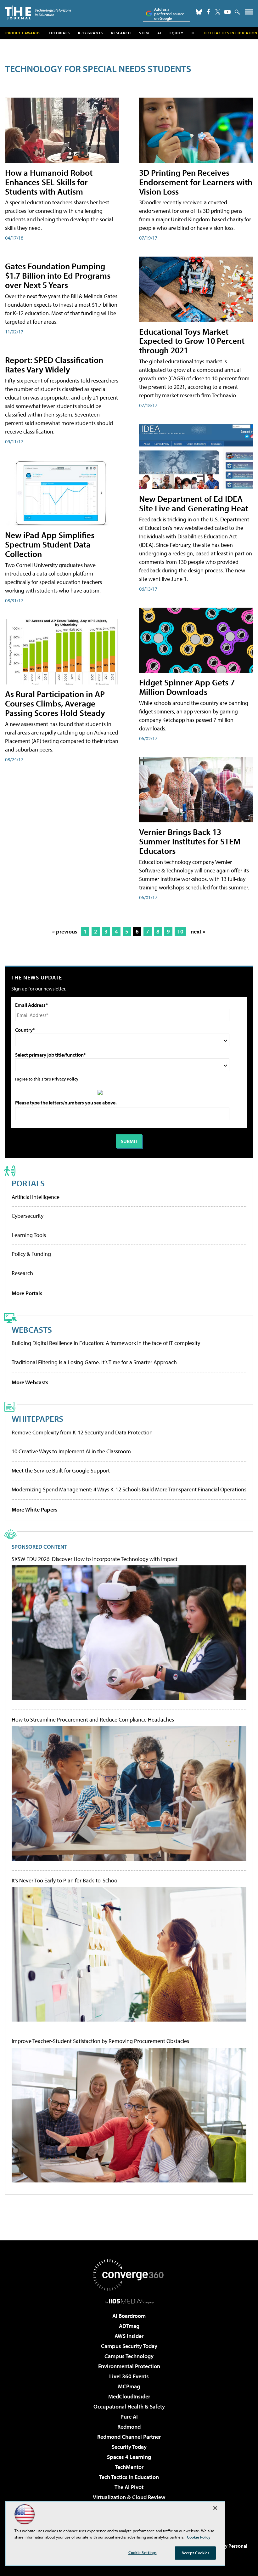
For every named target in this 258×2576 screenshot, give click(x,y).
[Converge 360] (129, 2275)
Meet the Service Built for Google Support (61, 1470)
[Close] (215, 2508)
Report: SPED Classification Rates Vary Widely (54, 364)
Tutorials (59, 33)
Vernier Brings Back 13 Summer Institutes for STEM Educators (190, 841)
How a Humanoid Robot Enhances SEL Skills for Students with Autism (49, 182)
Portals (28, 1183)
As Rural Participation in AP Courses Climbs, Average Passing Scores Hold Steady (55, 703)
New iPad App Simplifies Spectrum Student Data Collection (50, 544)
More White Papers (35, 1509)
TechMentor (129, 2467)
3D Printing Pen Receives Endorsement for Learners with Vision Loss (196, 182)
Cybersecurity (28, 1216)
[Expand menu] (249, 13)
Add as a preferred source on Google (169, 14)
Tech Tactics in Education (129, 2477)
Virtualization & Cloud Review (129, 2497)
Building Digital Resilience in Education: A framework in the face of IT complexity (106, 1343)
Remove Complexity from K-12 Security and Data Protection (82, 1432)
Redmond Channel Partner (129, 2437)
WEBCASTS (32, 1329)
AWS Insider (129, 2336)
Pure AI (129, 2417)
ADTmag (129, 2326)
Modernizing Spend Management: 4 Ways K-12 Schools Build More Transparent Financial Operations (129, 1489)
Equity (177, 33)
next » (198, 931)
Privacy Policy (65, 1079)
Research (121, 33)
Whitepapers (37, 1419)
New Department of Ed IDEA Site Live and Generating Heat (194, 503)
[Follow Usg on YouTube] (227, 12)
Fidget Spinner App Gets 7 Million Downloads (187, 687)
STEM (144, 33)
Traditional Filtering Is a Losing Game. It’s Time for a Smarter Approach (94, 1362)
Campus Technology (129, 2356)
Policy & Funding (31, 1254)
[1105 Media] (129, 2301)
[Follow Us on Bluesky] (199, 12)
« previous (65, 931)
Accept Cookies (196, 2553)
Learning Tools (29, 1235)
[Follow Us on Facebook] (208, 11)
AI (159, 33)
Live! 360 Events (129, 2376)
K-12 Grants (90, 33)
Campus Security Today (129, 2346)
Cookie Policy (199, 2537)
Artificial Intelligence (36, 1197)
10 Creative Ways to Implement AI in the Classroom (71, 1451)
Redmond (129, 2427)
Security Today (129, 2447)
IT (193, 33)
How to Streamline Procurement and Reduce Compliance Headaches (93, 1720)
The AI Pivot (129, 2487)
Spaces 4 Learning (129, 2457)
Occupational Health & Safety (129, 2406)
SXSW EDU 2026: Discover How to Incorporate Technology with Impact (95, 1559)
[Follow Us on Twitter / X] (218, 12)
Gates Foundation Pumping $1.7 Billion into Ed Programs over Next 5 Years (58, 275)
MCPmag (129, 2386)
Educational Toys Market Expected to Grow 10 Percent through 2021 (192, 341)
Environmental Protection (129, 2366)
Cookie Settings (143, 2552)
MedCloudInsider (129, 2396)
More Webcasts (30, 1382)
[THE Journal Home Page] (38, 12)
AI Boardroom (129, 2316)
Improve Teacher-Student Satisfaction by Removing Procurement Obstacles (100, 2041)
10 (180, 931)
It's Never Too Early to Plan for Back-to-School (65, 1881)
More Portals (27, 1293)
